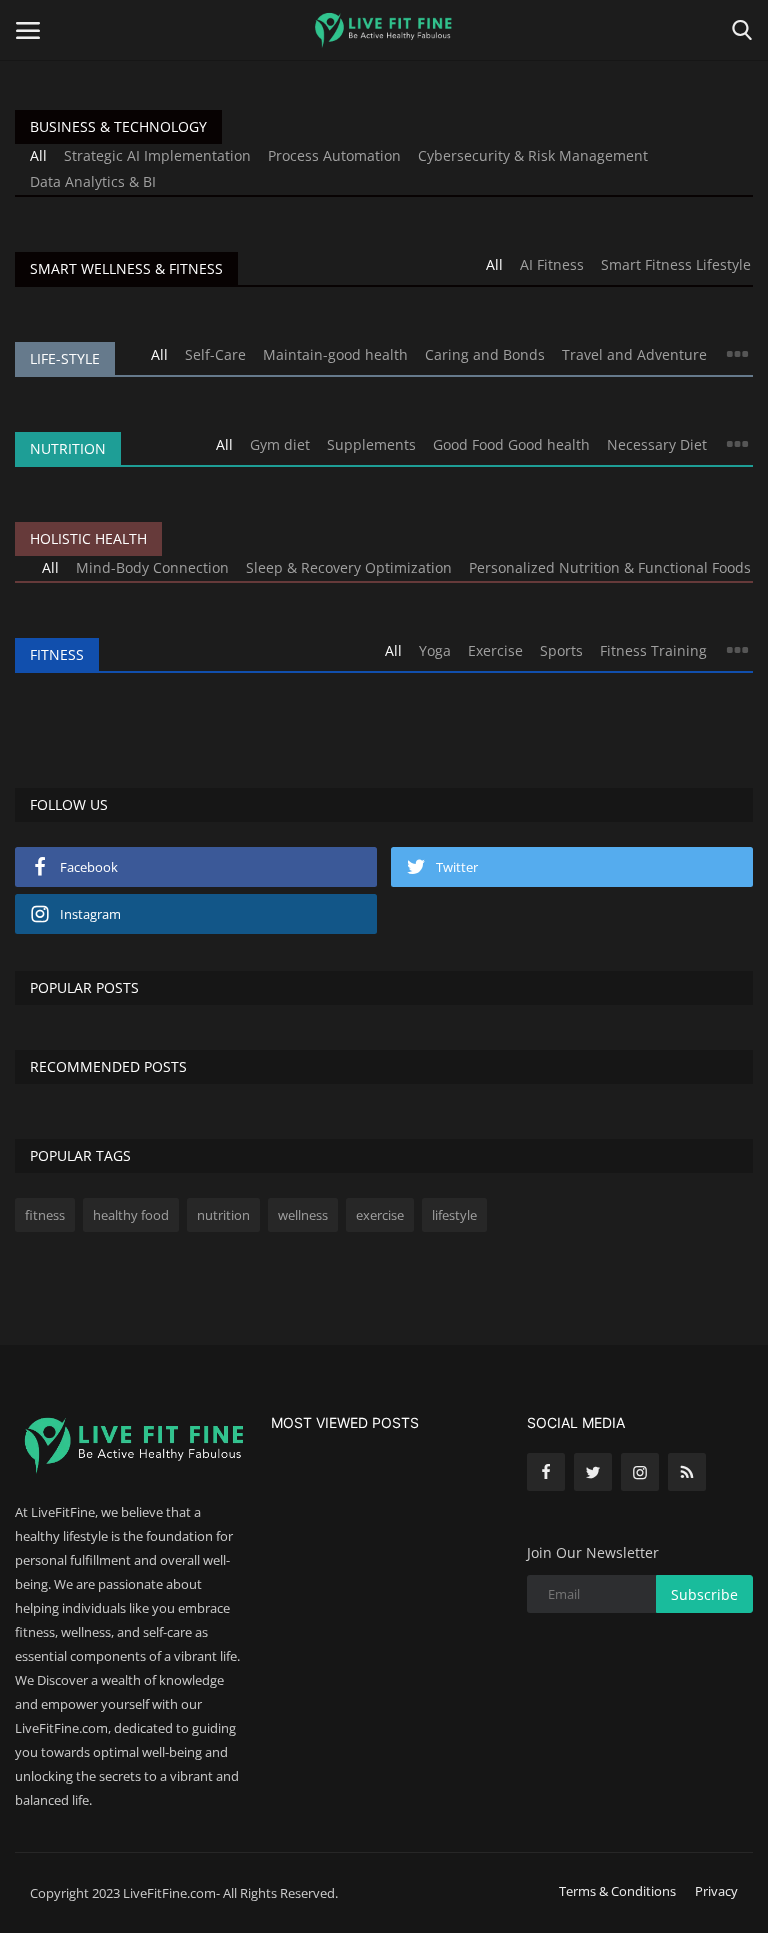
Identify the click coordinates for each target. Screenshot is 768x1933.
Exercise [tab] (495, 650)
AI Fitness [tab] (552, 264)
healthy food (131, 1215)
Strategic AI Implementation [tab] (157, 155)
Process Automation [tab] (334, 155)
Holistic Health (88, 538)
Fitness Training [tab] (653, 650)
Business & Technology (118, 126)
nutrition (223, 1215)
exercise (380, 1215)
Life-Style (65, 358)
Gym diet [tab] (280, 444)
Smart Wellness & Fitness (126, 268)
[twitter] (593, 1472)
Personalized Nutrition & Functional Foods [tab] (610, 567)
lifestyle (454, 1215)
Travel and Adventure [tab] (634, 354)
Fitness (57, 654)
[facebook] (546, 1472)
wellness (303, 1215)
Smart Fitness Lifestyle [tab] (676, 264)
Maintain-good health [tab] (335, 354)
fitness (45, 1215)
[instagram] (640, 1472)
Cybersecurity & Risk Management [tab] (533, 155)
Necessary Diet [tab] (657, 444)
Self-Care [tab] (215, 354)
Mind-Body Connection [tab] (152, 567)
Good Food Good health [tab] (511, 444)
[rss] (687, 1472)
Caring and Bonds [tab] (485, 354)
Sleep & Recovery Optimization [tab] (349, 567)
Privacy (716, 1891)
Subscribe (704, 1594)
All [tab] (38, 155)
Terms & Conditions (617, 1891)
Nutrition (68, 448)
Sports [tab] (561, 650)
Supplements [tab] (371, 444)
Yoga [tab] (435, 650)
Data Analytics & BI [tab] (93, 181)
